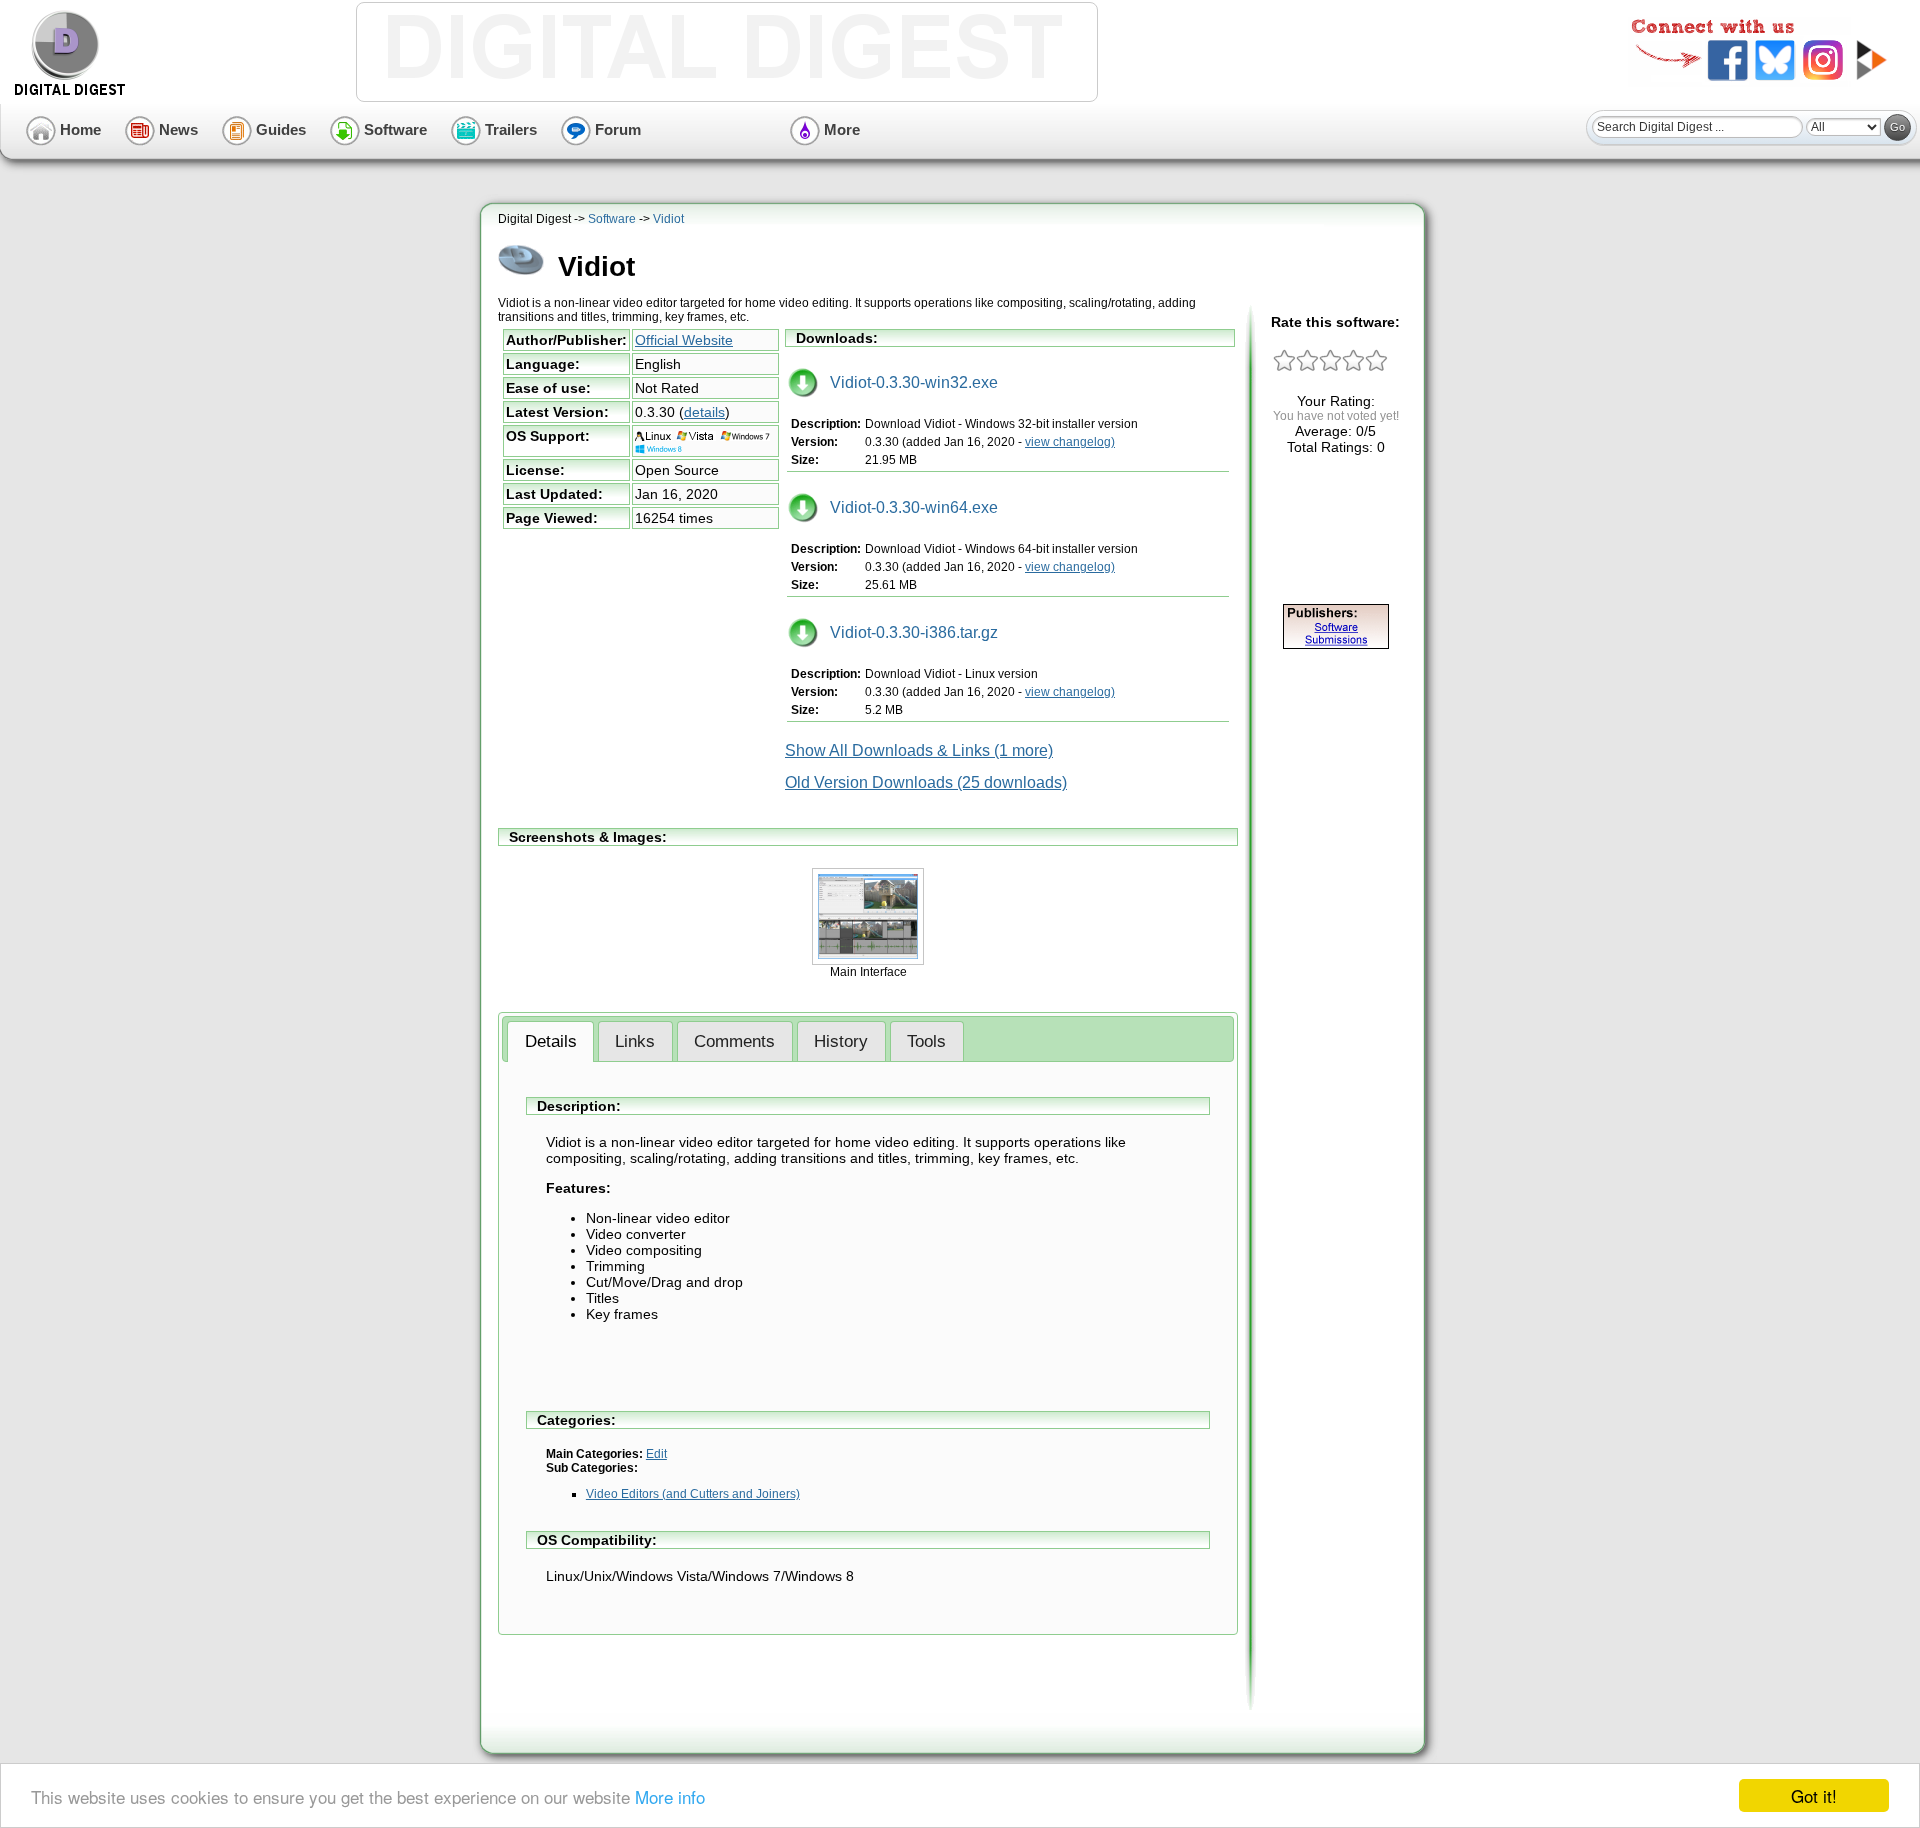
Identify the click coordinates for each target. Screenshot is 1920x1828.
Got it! (1814, 1795)
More (840, 129)
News (176, 129)
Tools (926, 1041)
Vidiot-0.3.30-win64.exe (908, 507)
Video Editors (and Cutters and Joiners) (693, 1494)
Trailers (509, 129)
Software (393, 129)
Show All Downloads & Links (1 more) (919, 750)
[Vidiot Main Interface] (868, 961)
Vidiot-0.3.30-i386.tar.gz (908, 632)
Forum (616, 129)
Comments (734, 1041)
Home (78, 129)
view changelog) (1070, 442)
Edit (656, 1454)
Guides (279, 129)
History (841, 1041)
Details (551, 1041)
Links (635, 1041)
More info (670, 1796)
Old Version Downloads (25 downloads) (926, 782)
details (704, 412)
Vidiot (668, 219)
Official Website (684, 340)
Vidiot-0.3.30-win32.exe (908, 382)
